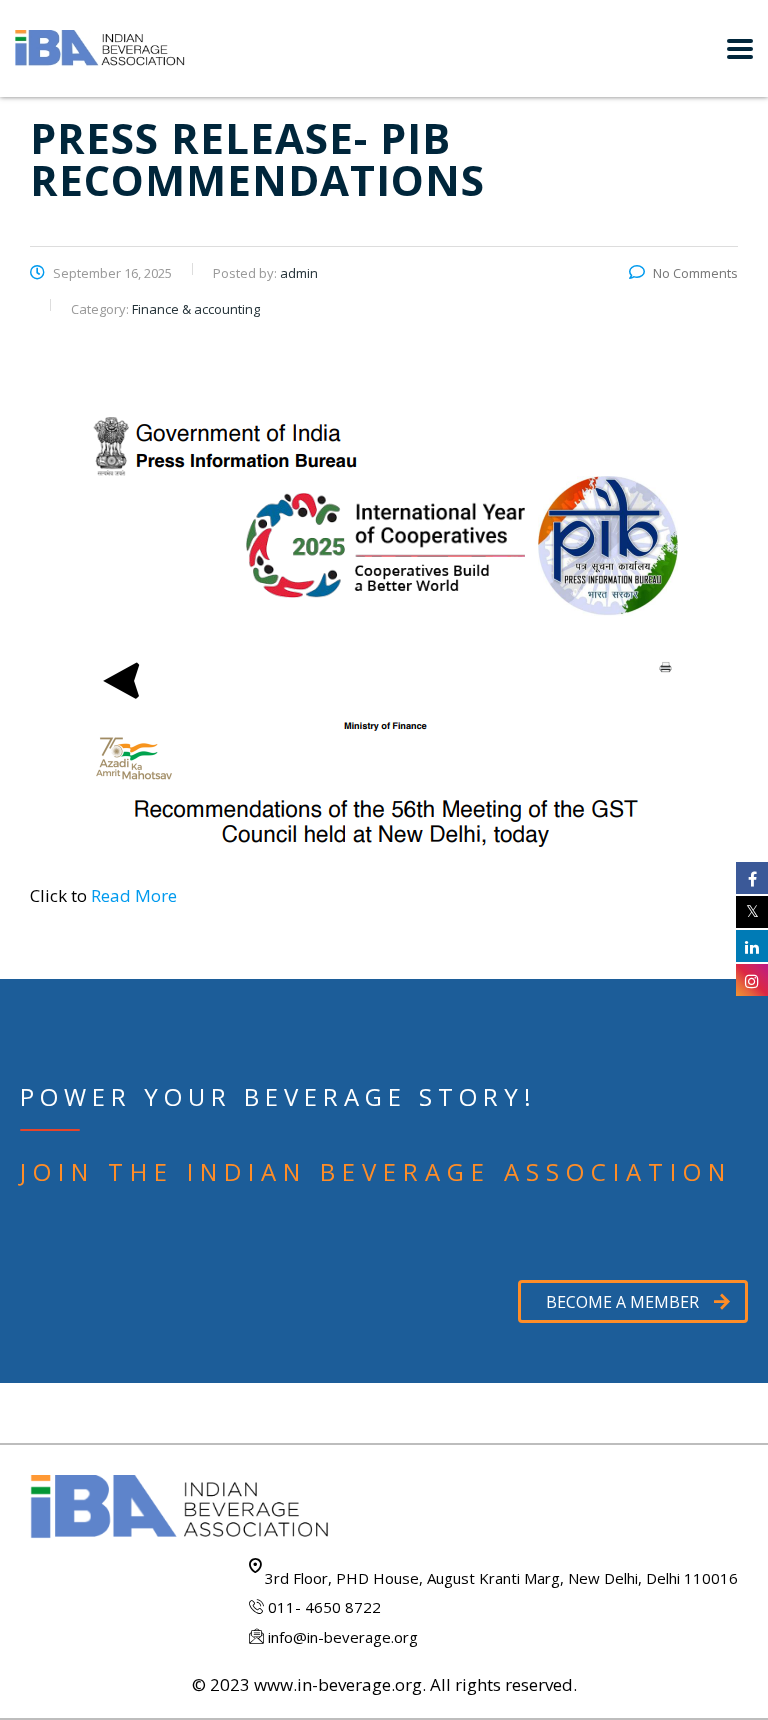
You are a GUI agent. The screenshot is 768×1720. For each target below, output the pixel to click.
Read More (134, 895)
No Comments (695, 273)
